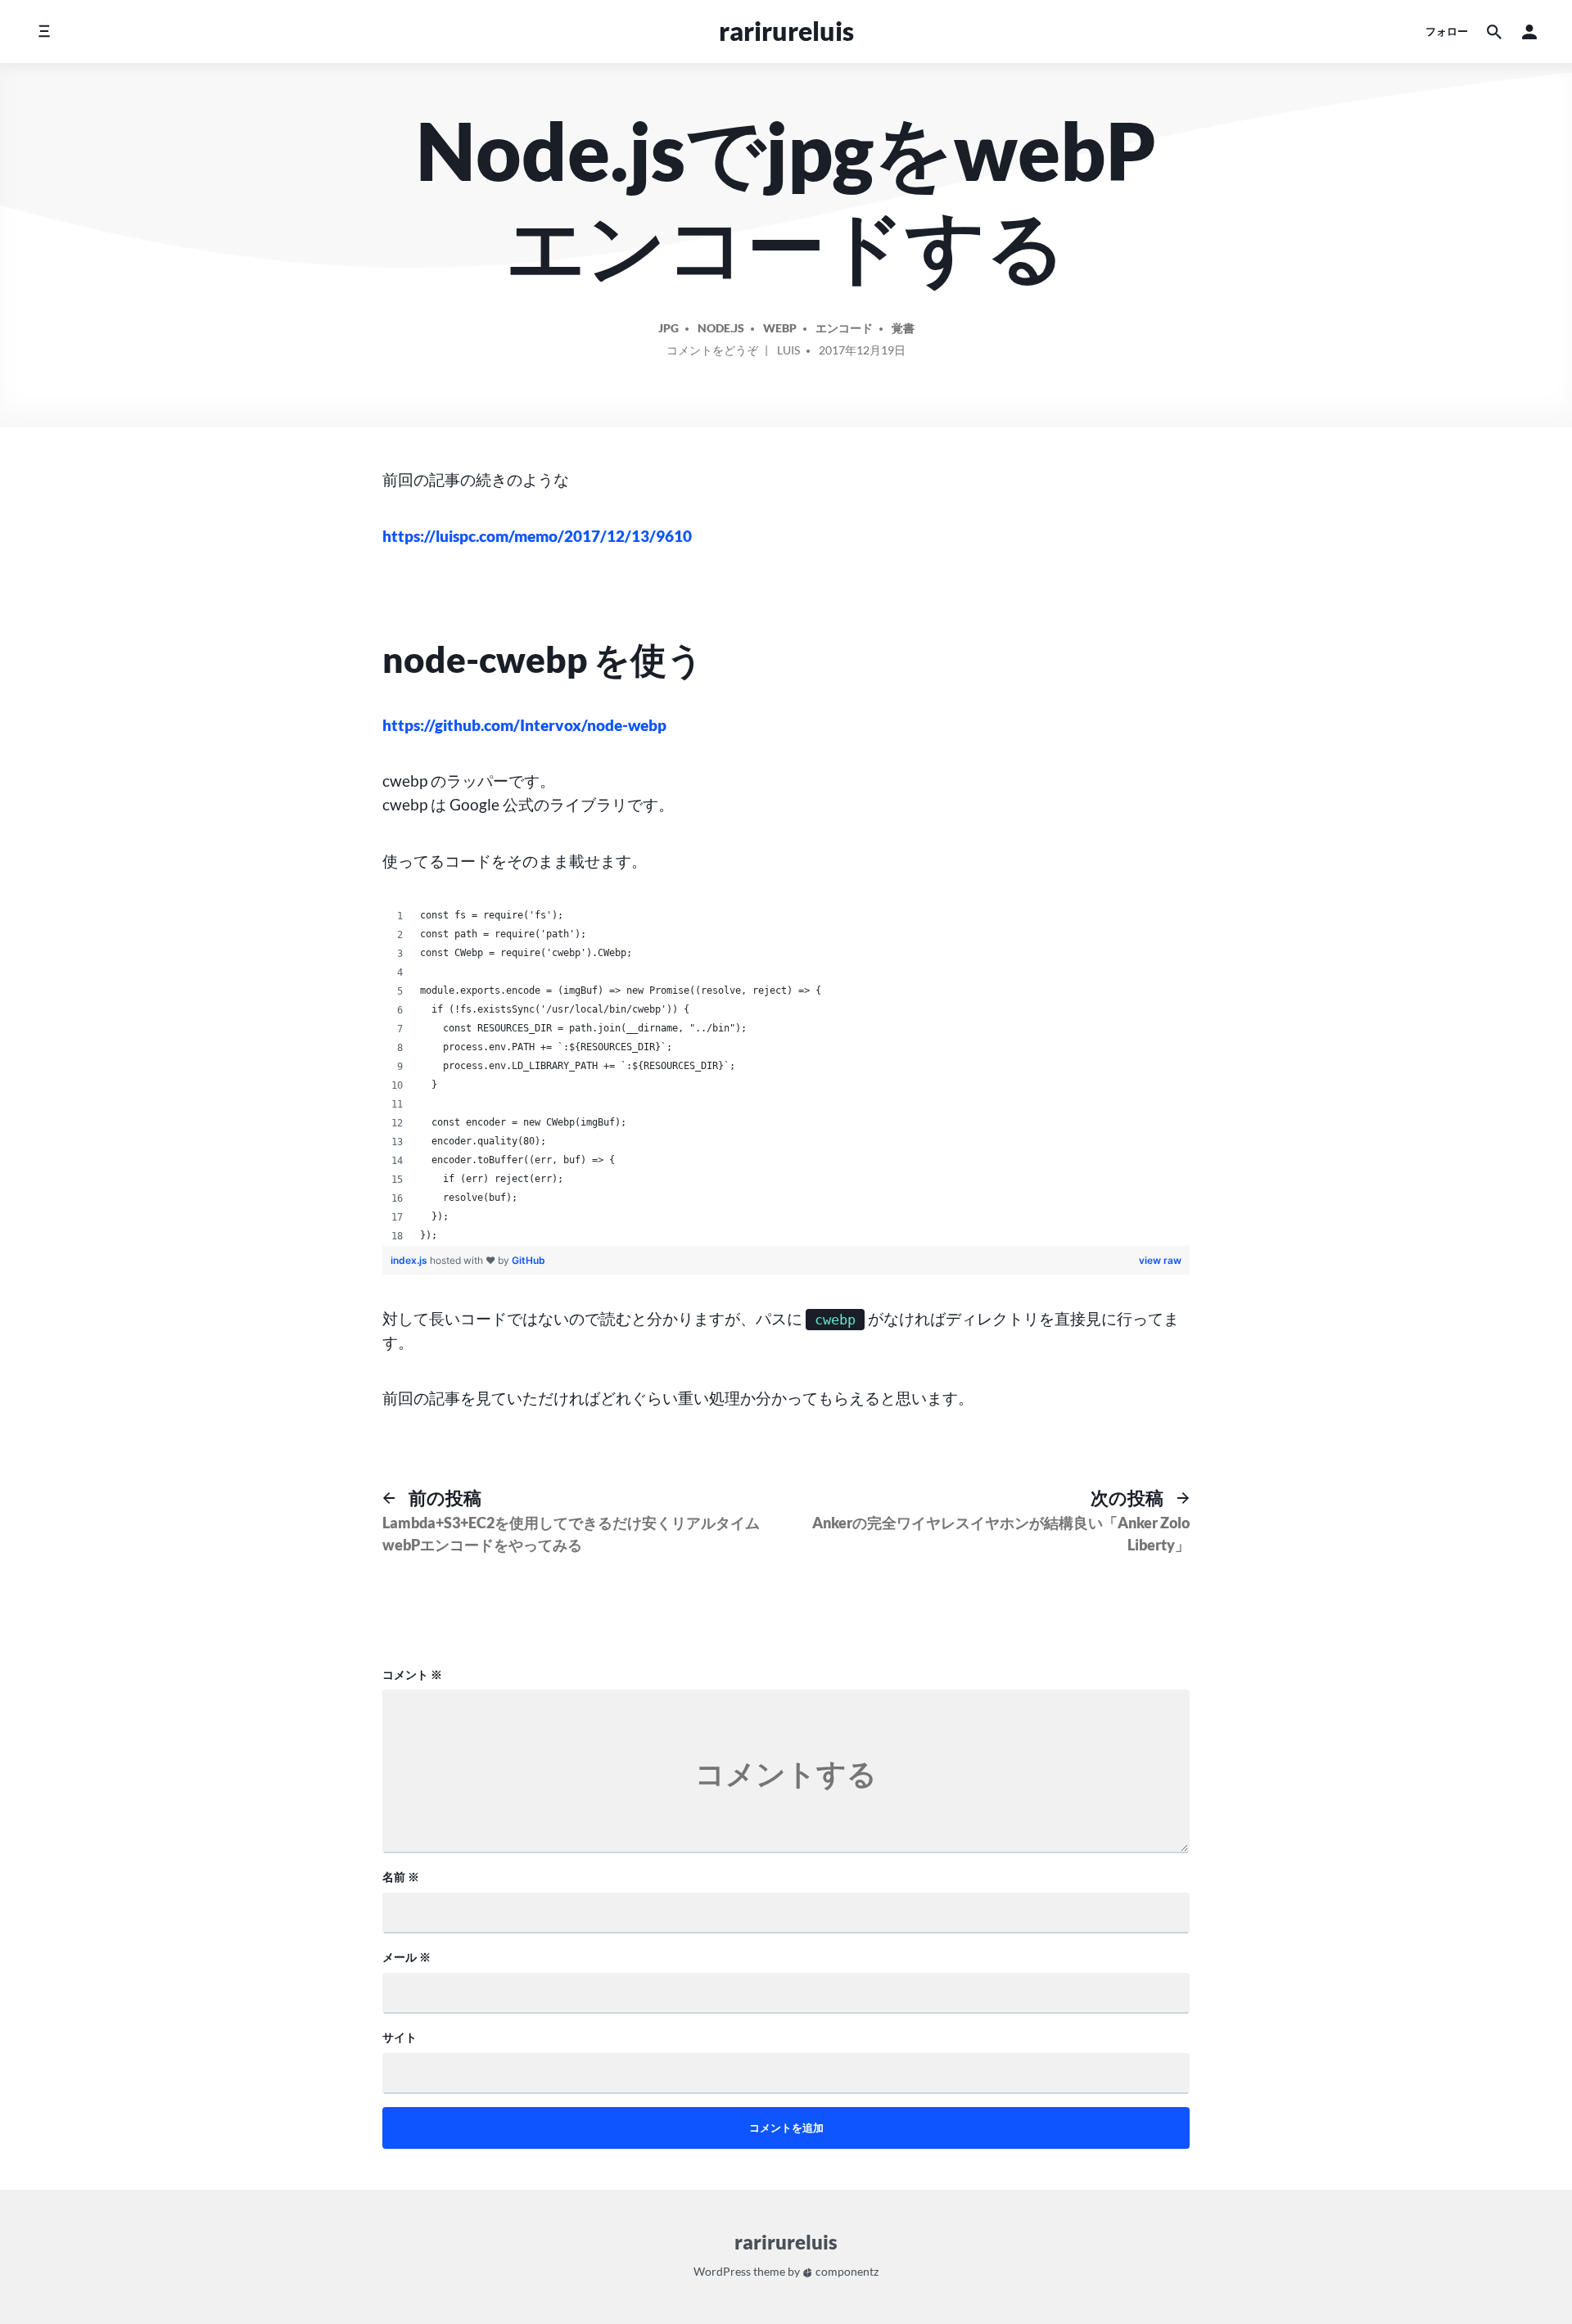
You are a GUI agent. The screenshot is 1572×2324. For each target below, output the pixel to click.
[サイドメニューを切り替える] (44, 32)
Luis (788, 350)
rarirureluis (786, 31)
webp (780, 328)
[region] (786, 1076)
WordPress (722, 2271)
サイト (400, 2037)
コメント (412, 1674)
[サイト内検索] (1494, 32)
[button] (1529, 32)
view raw (1160, 1260)
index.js (410, 1260)
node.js (721, 328)
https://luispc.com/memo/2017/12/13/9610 (537, 536)
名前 (401, 1877)
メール (407, 1957)
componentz (846, 2271)
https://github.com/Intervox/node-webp (524, 725)
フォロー (1447, 31)
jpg (669, 328)
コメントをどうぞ (712, 353)
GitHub (529, 1260)
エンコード (844, 328)
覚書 (903, 328)
